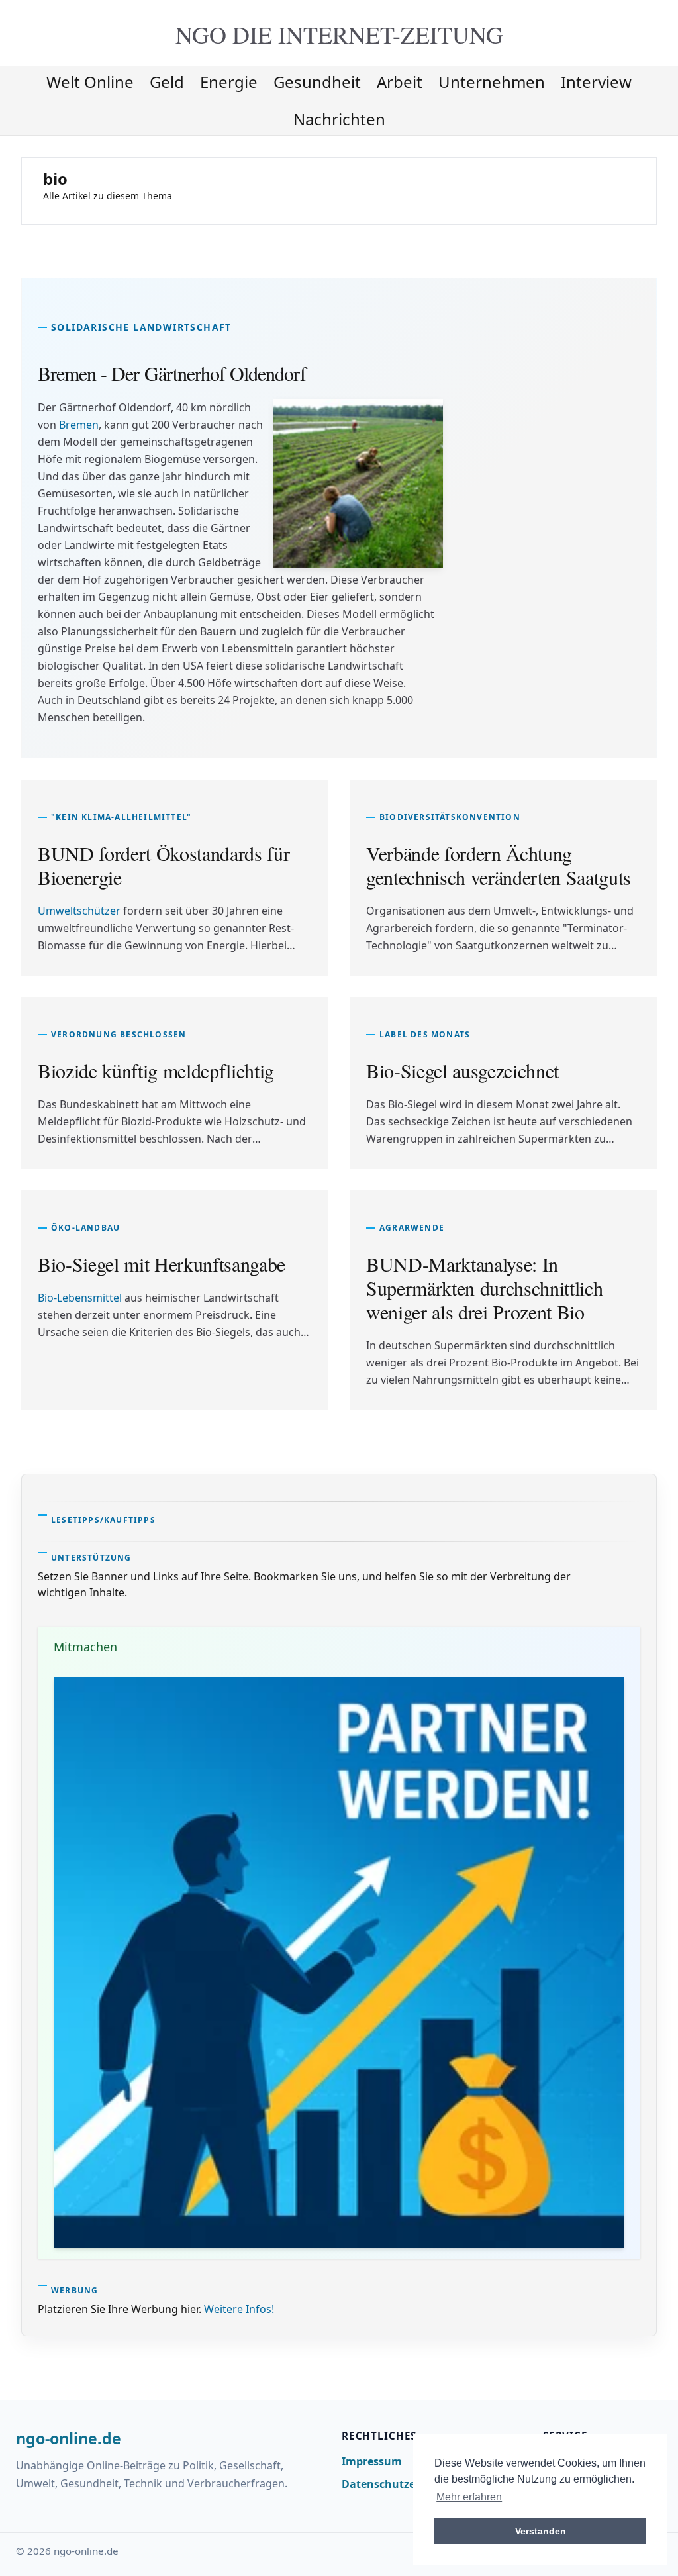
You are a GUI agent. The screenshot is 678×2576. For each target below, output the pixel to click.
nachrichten (339, 119)
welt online (90, 82)
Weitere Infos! (239, 2309)
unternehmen (492, 82)
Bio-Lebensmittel (80, 1298)
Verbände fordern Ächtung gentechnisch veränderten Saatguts (499, 865)
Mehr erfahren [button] (469, 2497)
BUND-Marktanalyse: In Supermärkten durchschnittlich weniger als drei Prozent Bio (484, 1288)
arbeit (400, 82)
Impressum (372, 2461)
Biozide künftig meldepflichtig (156, 1070)
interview (596, 82)
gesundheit (317, 82)
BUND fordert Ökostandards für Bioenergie (164, 865)
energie (229, 82)
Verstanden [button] (541, 2531)
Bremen (79, 425)
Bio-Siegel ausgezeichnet (462, 1070)
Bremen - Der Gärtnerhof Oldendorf (172, 373)
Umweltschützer (79, 911)
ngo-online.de (69, 2439)
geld (167, 82)
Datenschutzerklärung (402, 2484)
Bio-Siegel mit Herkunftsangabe (162, 1264)
